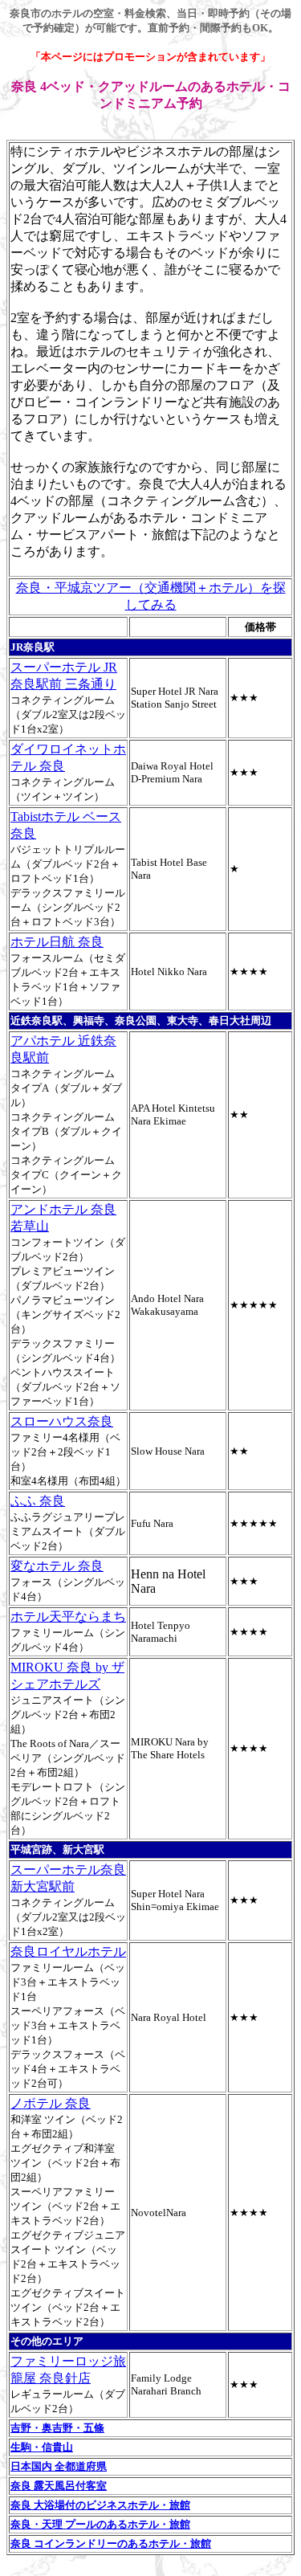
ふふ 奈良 (38, 1501)
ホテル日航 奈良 (57, 942)
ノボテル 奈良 (51, 2103)
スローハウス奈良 (62, 1421)
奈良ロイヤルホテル (68, 1951)
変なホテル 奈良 (57, 1566)
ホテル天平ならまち (68, 1617)
